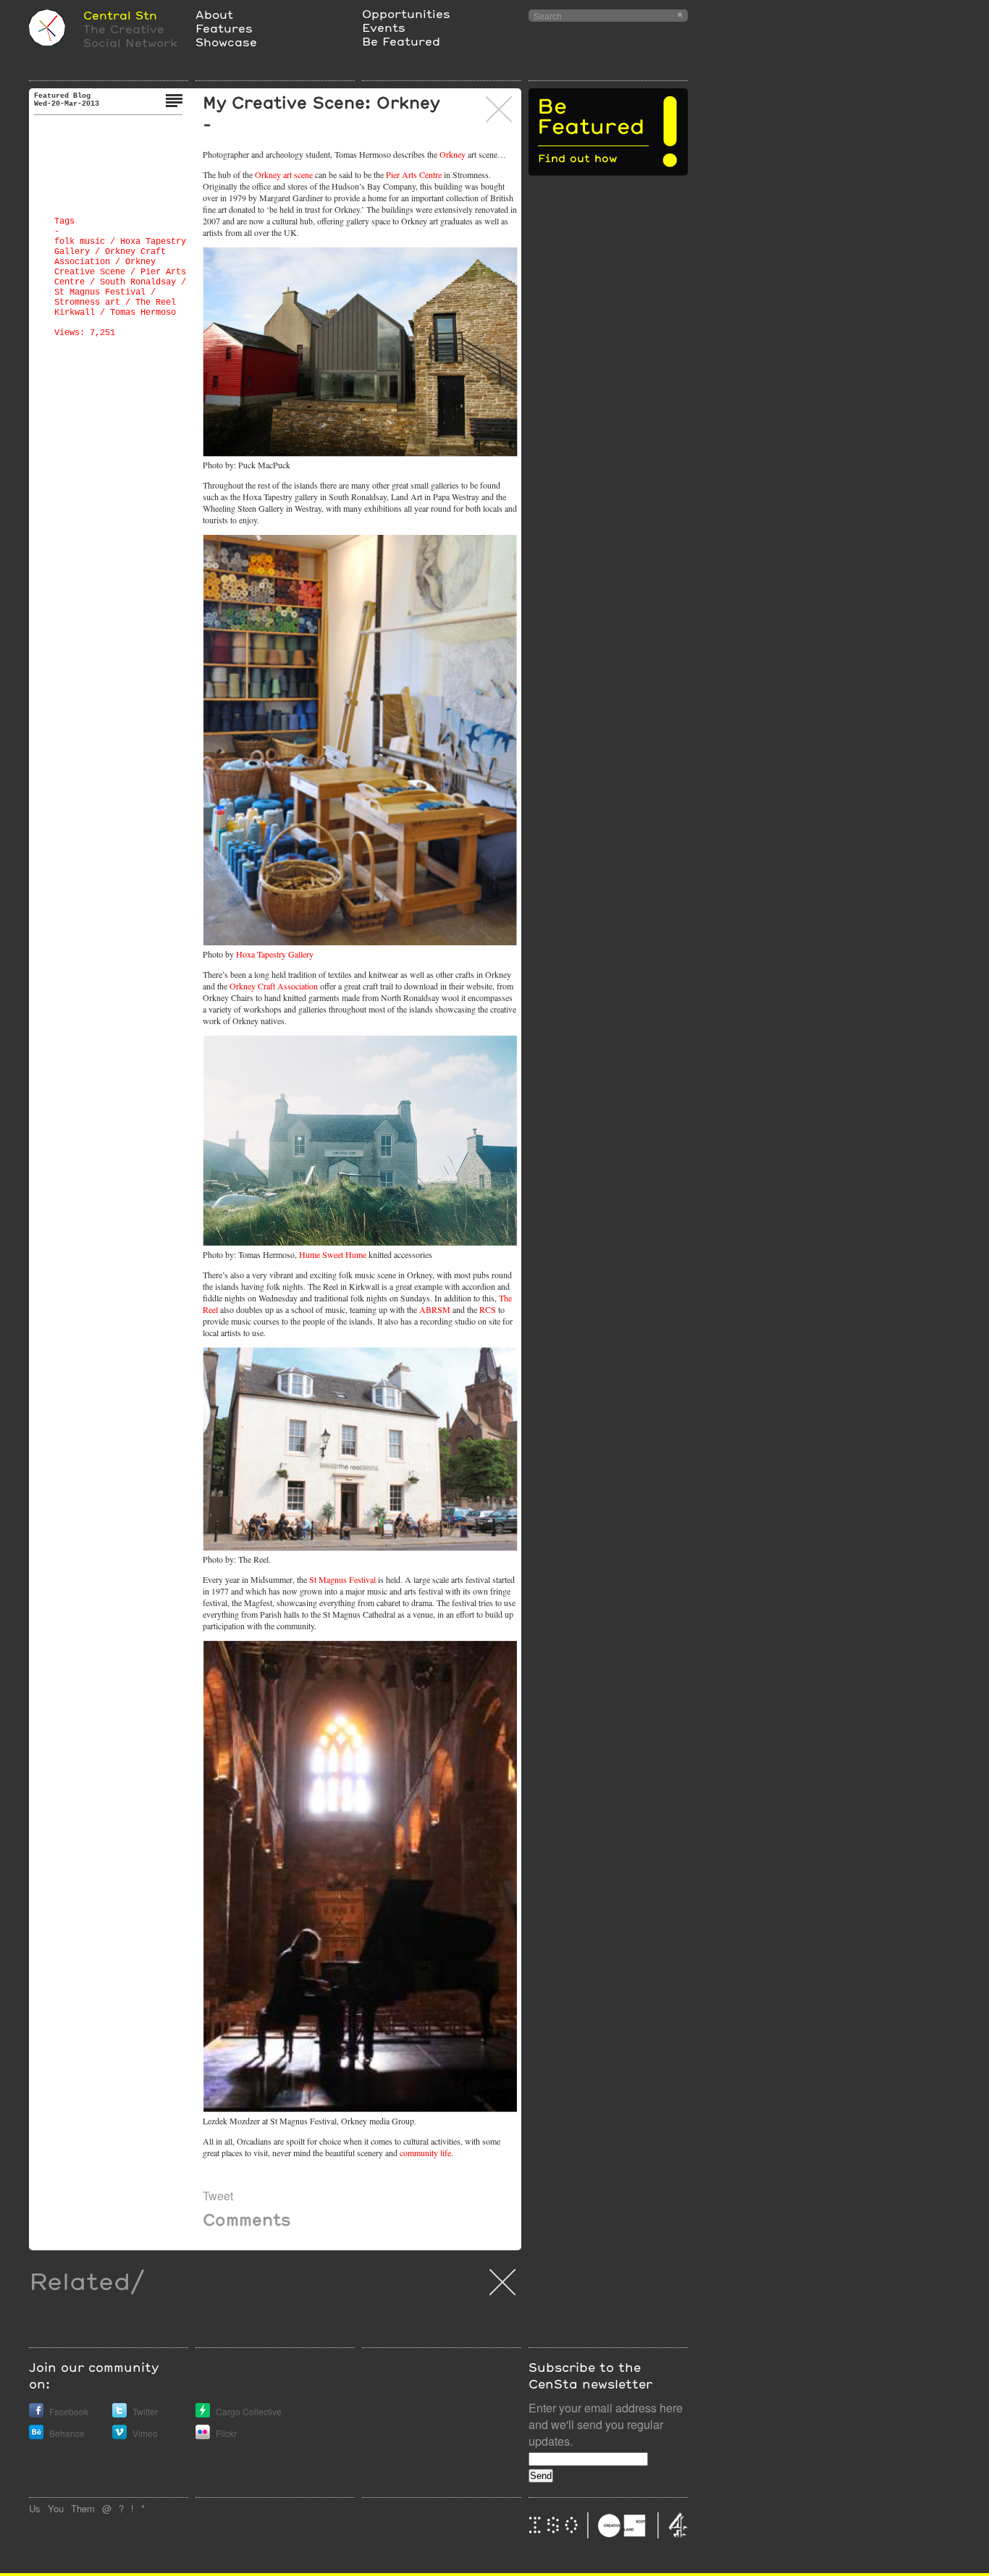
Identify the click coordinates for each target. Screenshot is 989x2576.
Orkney (453, 154)
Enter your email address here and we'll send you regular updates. (606, 2424)
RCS (488, 1309)
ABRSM (435, 1309)
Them (83, 2508)
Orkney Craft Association (274, 986)
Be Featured (401, 41)
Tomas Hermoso (143, 313)
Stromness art (87, 303)
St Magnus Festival (100, 292)
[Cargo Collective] (203, 2414)
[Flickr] (203, 2435)
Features (224, 28)
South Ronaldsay (138, 282)
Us (35, 2508)
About (214, 14)
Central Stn (120, 15)
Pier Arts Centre (414, 174)
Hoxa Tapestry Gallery (275, 954)
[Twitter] (119, 2414)
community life (425, 2153)
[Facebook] (36, 2414)
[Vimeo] (119, 2435)
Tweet (218, 2196)
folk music (80, 242)
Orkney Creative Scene (105, 267)
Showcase (226, 42)
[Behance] (36, 2435)
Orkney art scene (284, 174)
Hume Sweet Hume (333, 1254)
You (56, 2508)
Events (384, 27)
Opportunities (406, 13)
